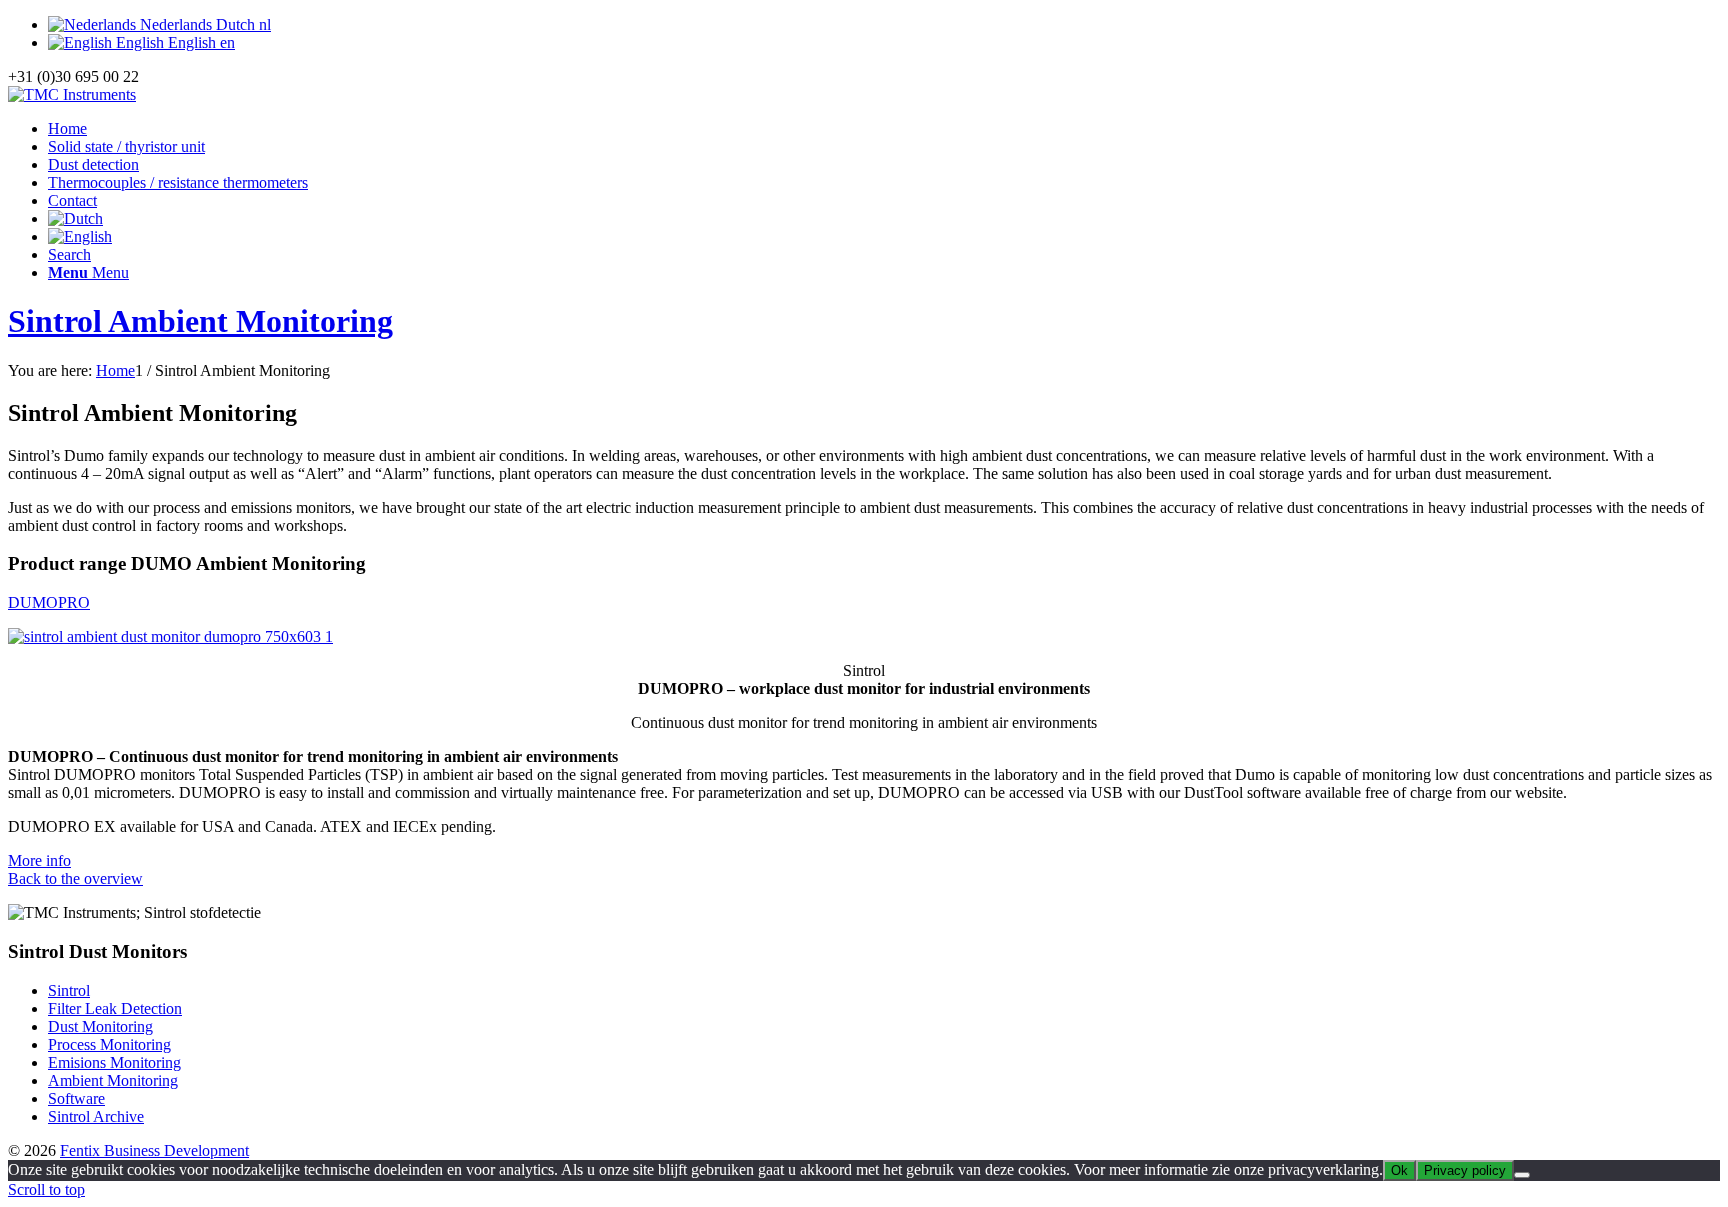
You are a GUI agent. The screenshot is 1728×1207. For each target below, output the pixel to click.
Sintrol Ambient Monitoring (200, 321)
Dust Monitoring (100, 1026)
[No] (1522, 1175)
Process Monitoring (109, 1044)
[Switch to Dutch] (75, 218)
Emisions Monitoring (114, 1062)
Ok (1399, 1170)
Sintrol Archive (96, 1116)
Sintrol (69, 990)
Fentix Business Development (154, 1150)
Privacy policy (1465, 1170)
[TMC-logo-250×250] (72, 94)
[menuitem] (884, 129)
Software (76, 1098)
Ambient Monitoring (113, 1080)
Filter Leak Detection (115, 1008)
